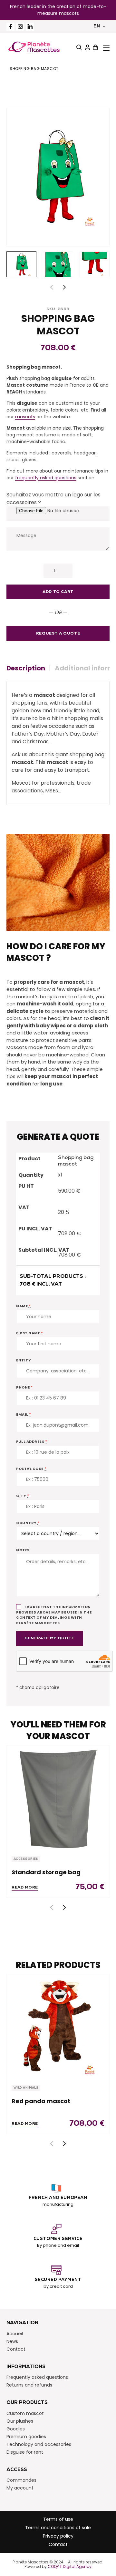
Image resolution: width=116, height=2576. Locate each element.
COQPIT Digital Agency (70, 2567)
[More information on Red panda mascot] (58, 2026)
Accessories (26, 1859)
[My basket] (94, 47)
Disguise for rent (25, 2452)
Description (26, 668)
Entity (24, 1360)
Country (28, 1523)
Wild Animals (26, 2088)
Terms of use (58, 2519)
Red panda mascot (41, 2101)
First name (30, 1333)
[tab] (28, 668)
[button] (64, 287)
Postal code (31, 1469)
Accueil (15, 2333)
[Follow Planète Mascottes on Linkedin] (30, 27)
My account (20, 2488)
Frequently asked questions (37, 2377)
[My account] (87, 47)
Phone (24, 1387)
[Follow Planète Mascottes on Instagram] (20, 27)
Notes (23, 1550)
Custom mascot (25, 2413)
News (12, 2341)
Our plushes (20, 2421)
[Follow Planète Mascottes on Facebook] (10, 27)
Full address (32, 1441)
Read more (25, 1888)
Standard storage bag (46, 1872)
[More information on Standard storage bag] (58, 1797)
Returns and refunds (29, 2385)
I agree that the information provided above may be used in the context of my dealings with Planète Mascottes (54, 1615)
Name (23, 1306)
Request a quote (58, 634)
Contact (16, 2349)
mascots (25, 417)
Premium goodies (26, 2436)
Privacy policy (58, 2536)
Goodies (16, 2428)
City (23, 1496)
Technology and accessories (39, 2444)
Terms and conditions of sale (58, 2528)
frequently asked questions (46, 478)
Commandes (21, 2480)
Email (24, 1414)
